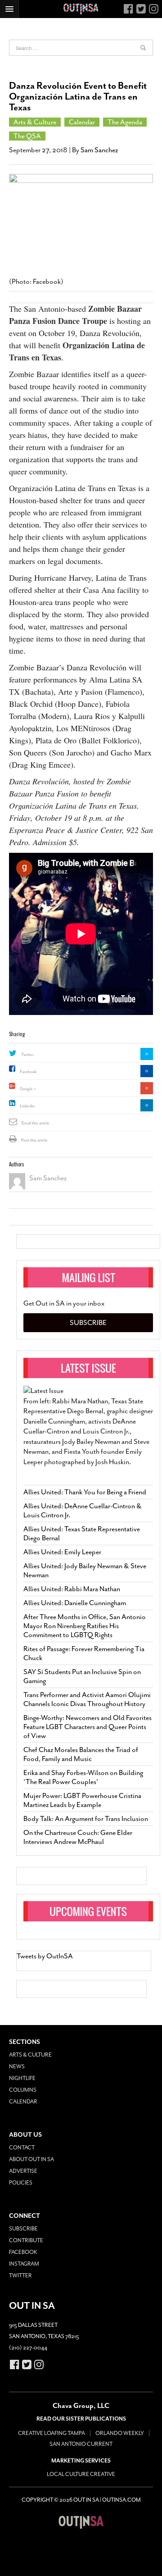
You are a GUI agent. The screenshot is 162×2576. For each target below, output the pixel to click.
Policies (21, 2183)
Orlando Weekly (120, 2433)
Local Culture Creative (81, 2474)
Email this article (36, 1123)
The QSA (27, 136)
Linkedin (27, 1106)
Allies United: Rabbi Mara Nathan (72, 1589)
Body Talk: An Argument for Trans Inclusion (86, 1819)
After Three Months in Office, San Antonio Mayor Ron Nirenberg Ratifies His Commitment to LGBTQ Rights (85, 1626)
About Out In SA (31, 2159)
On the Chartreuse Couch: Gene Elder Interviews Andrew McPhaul (78, 1837)
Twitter (27, 1055)
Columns (23, 2090)
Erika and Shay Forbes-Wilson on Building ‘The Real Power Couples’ (83, 1777)
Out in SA (81, 2522)
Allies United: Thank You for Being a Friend (85, 1492)
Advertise (23, 2171)
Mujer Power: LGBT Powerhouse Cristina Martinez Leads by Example (82, 1800)
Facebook (28, 1072)
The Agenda (125, 122)
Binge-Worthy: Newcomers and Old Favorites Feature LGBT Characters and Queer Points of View (88, 1727)
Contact (22, 2148)
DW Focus (81, 9)
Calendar (82, 122)
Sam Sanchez (99, 150)
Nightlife (22, 2078)
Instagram (24, 2264)
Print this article (34, 1140)
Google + (28, 1089)
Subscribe (88, 1323)
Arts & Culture (35, 122)
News (17, 2066)
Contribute (26, 2240)
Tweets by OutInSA (45, 1956)
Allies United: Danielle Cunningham (75, 1603)
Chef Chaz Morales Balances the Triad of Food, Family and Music (81, 1754)
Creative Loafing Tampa (52, 2433)
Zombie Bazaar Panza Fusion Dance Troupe (75, 315)
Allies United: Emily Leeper (62, 1552)
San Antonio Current (81, 2444)
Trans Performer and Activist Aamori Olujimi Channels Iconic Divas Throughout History (87, 1699)
